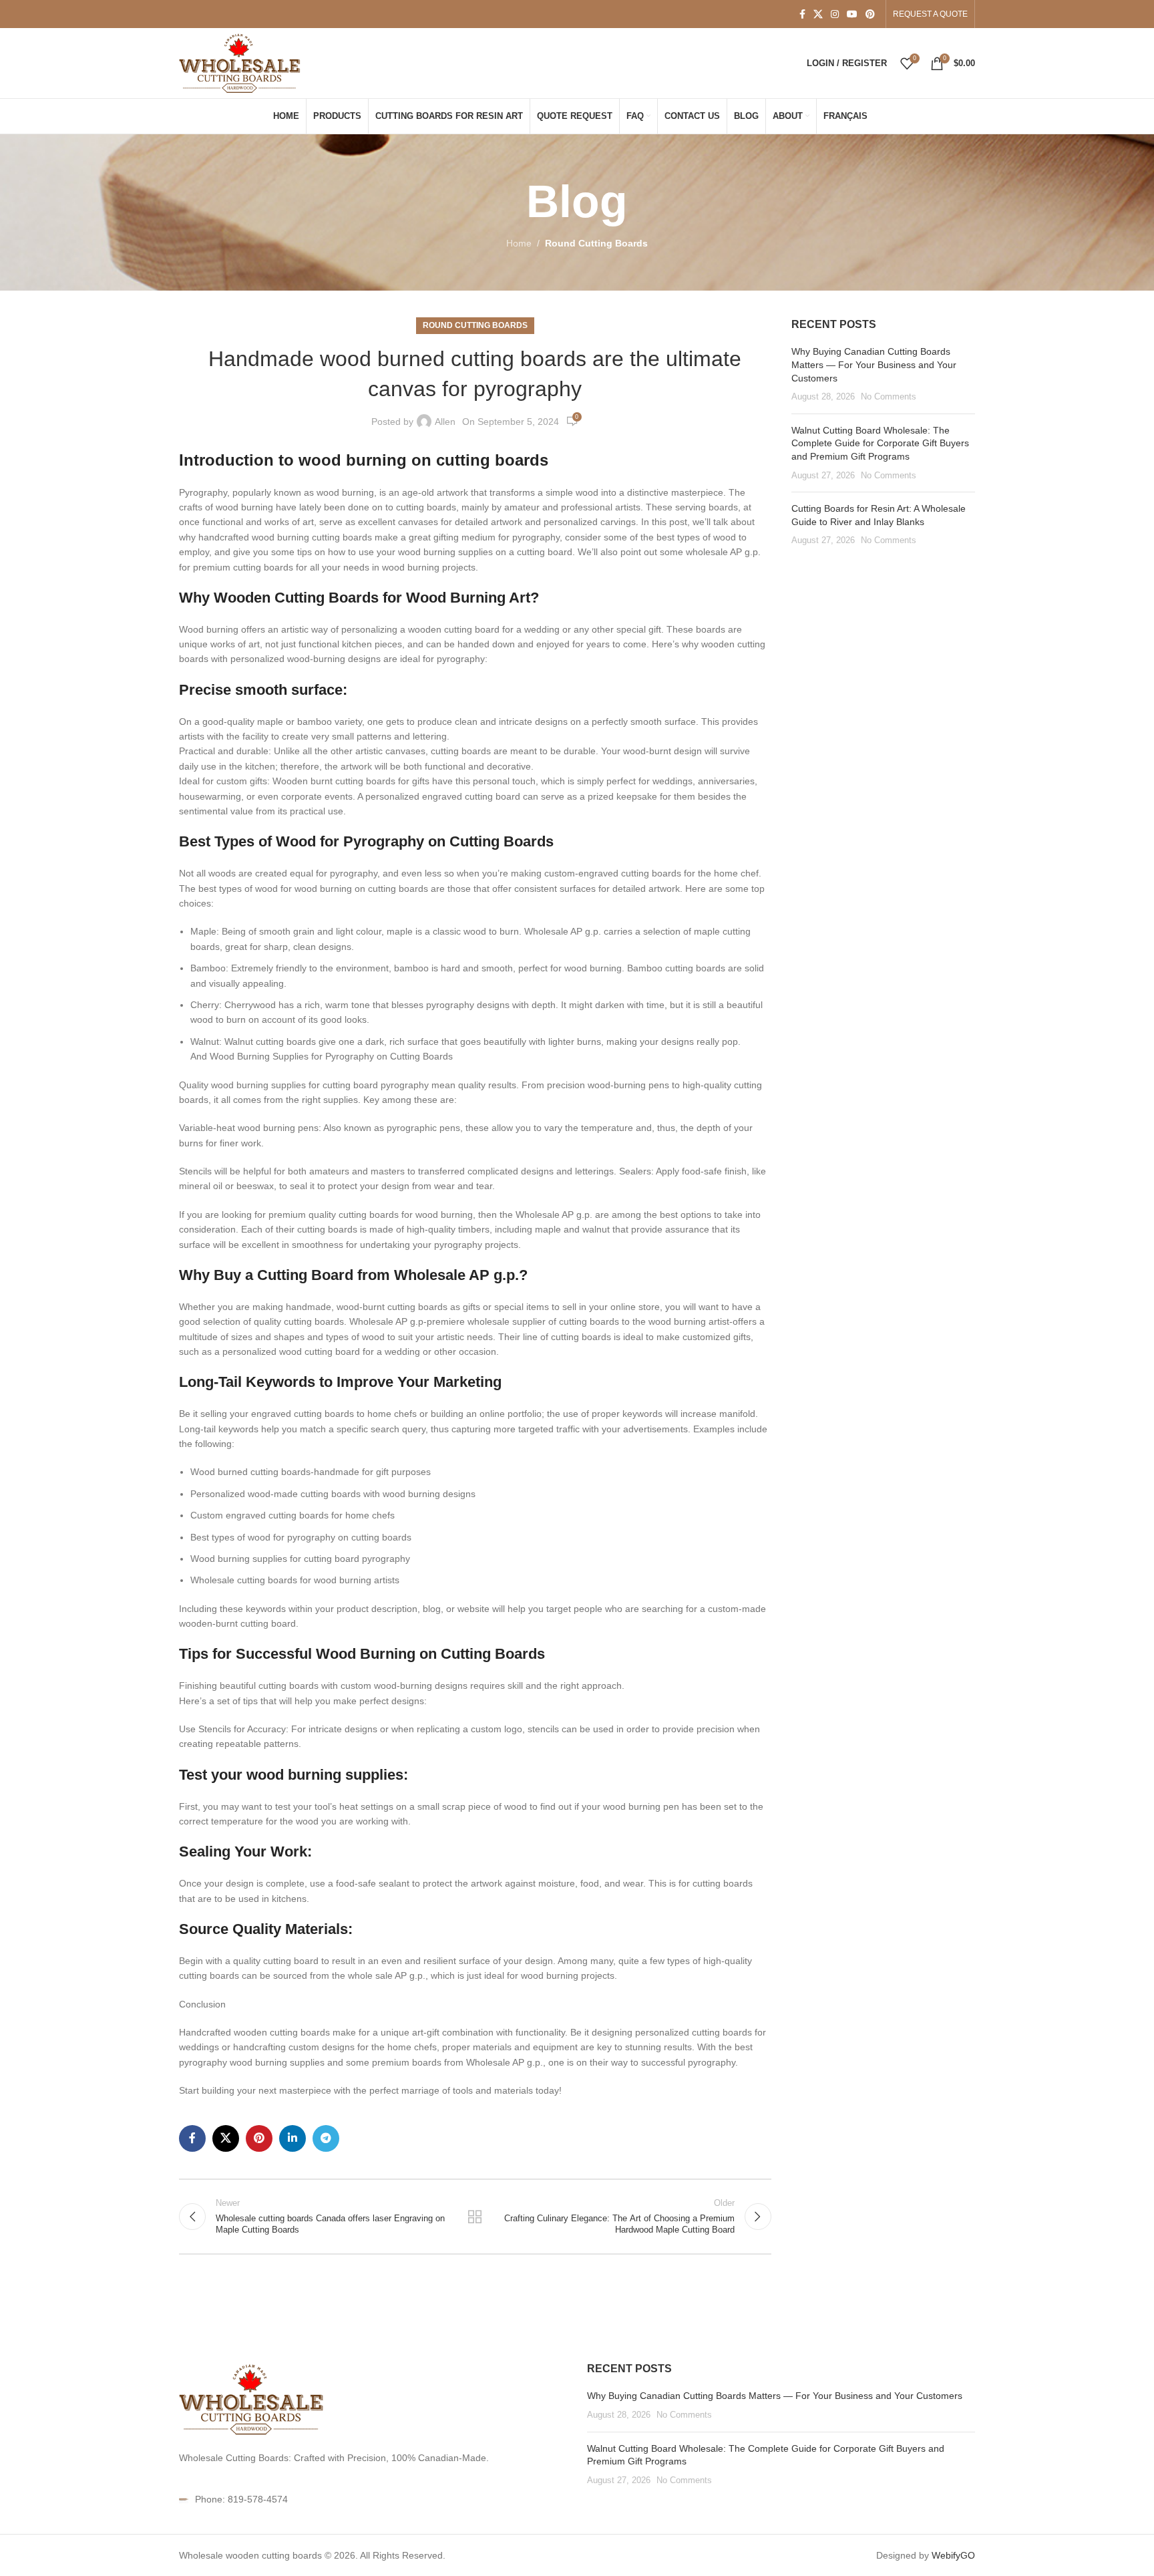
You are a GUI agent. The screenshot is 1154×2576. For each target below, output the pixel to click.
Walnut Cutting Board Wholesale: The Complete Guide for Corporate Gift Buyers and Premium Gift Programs (880, 443)
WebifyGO (953, 2555)
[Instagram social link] (835, 14)
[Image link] (252, 2398)
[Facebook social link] (802, 14)
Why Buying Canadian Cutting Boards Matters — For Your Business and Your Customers (874, 364)
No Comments (889, 397)
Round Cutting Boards (596, 243)
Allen (445, 422)
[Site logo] (241, 62)
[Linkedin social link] (293, 2138)
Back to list (475, 2217)
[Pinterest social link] (870, 14)
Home (519, 243)
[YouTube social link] (852, 14)
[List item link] (373, 2499)
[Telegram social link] (326, 2138)
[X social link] (818, 14)
